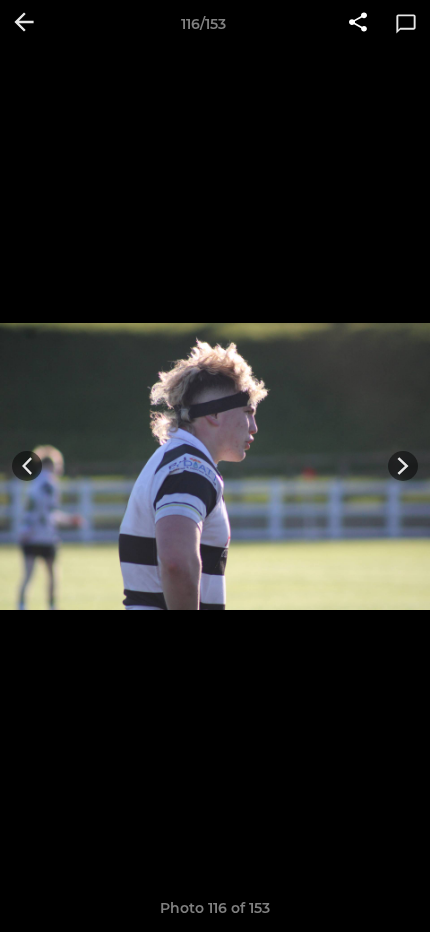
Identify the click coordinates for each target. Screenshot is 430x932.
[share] (358, 24)
